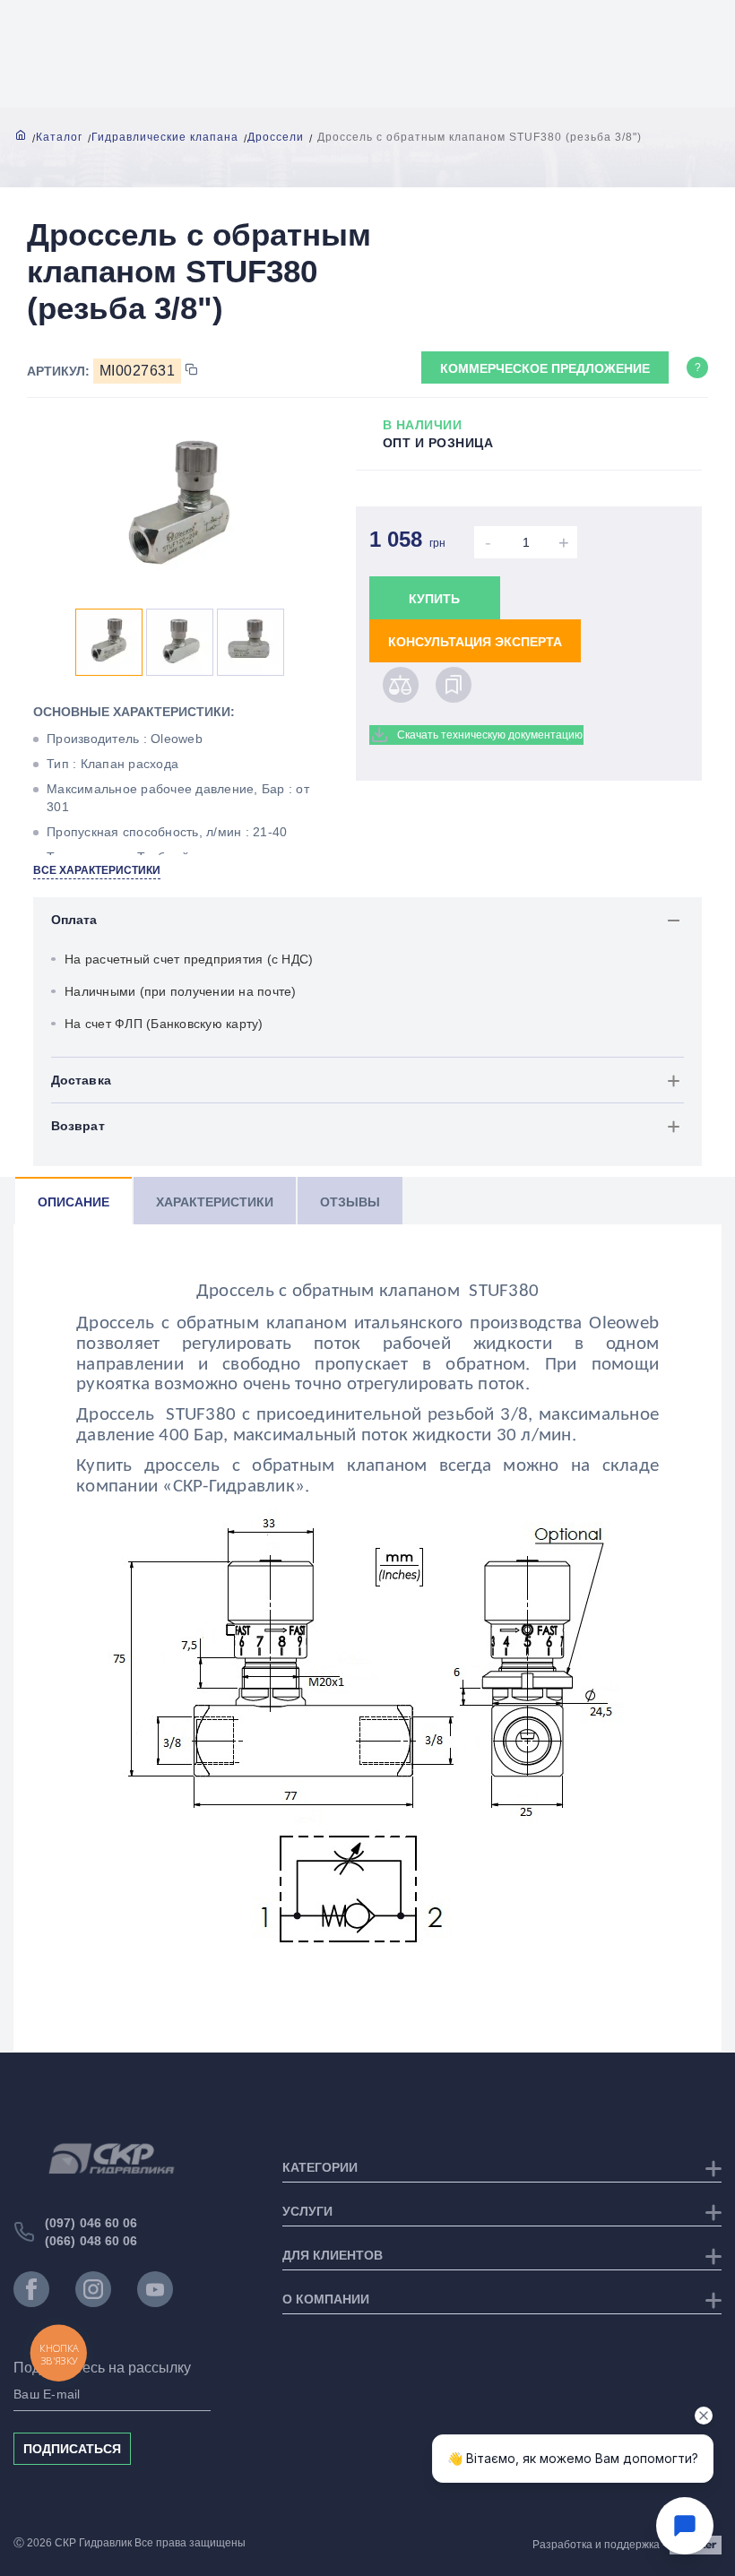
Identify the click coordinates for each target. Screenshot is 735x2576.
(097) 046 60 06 (91, 2223)
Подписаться (72, 2449)
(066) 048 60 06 (91, 2241)
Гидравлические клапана (165, 137)
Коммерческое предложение (545, 368)
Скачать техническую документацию (490, 735)
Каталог (59, 137)
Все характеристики (97, 870)
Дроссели (276, 137)
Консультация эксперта (475, 642)
